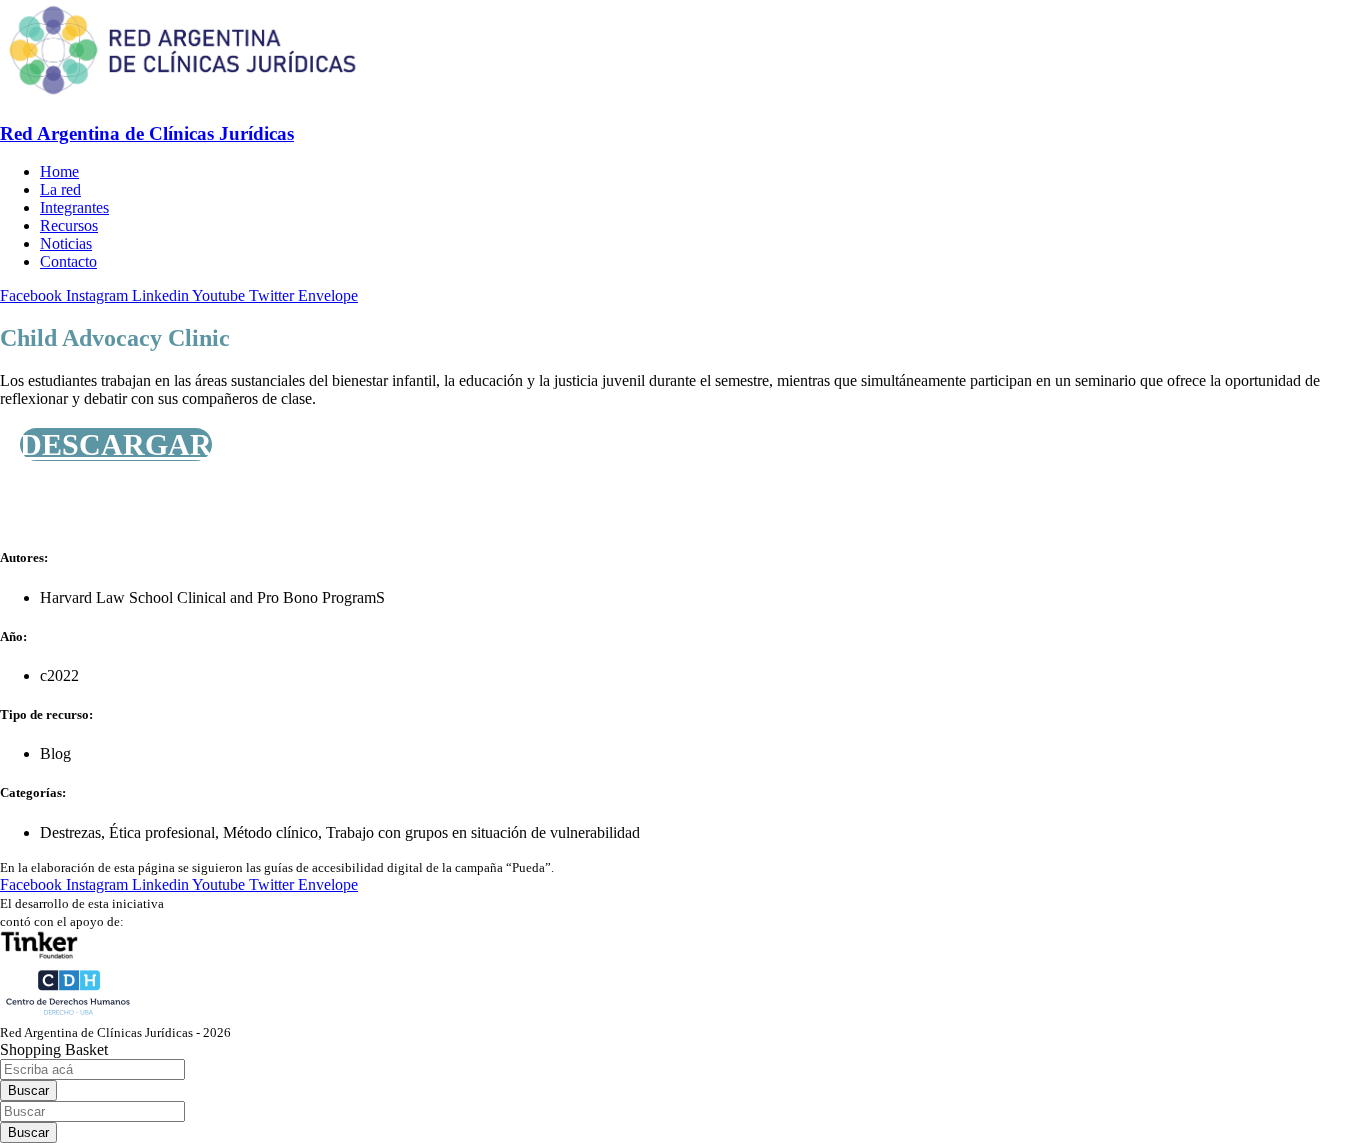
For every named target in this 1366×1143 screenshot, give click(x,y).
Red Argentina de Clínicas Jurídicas (147, 133)
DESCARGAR (116, 444)
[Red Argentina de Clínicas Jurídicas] (182, 94)
